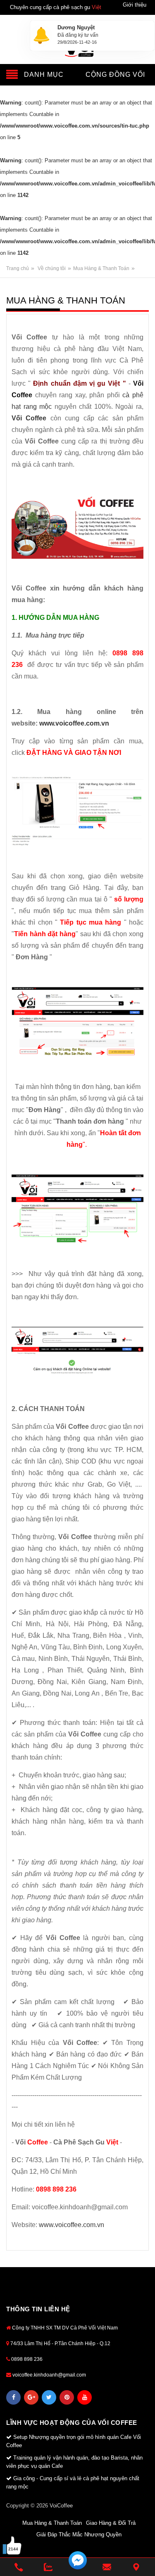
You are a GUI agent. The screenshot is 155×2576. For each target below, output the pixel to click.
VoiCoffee (61, 2506)
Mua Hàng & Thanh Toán (101, 268)
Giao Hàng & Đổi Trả (111, 2523)
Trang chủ (18, 268)
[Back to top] (138, 2547)
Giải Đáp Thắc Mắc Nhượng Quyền (79, 2534)
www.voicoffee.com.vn (74, 723)
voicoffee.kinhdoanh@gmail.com (49, 2375)
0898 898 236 (26, 2359)
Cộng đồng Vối (115, 75)
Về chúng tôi (52, 268)
